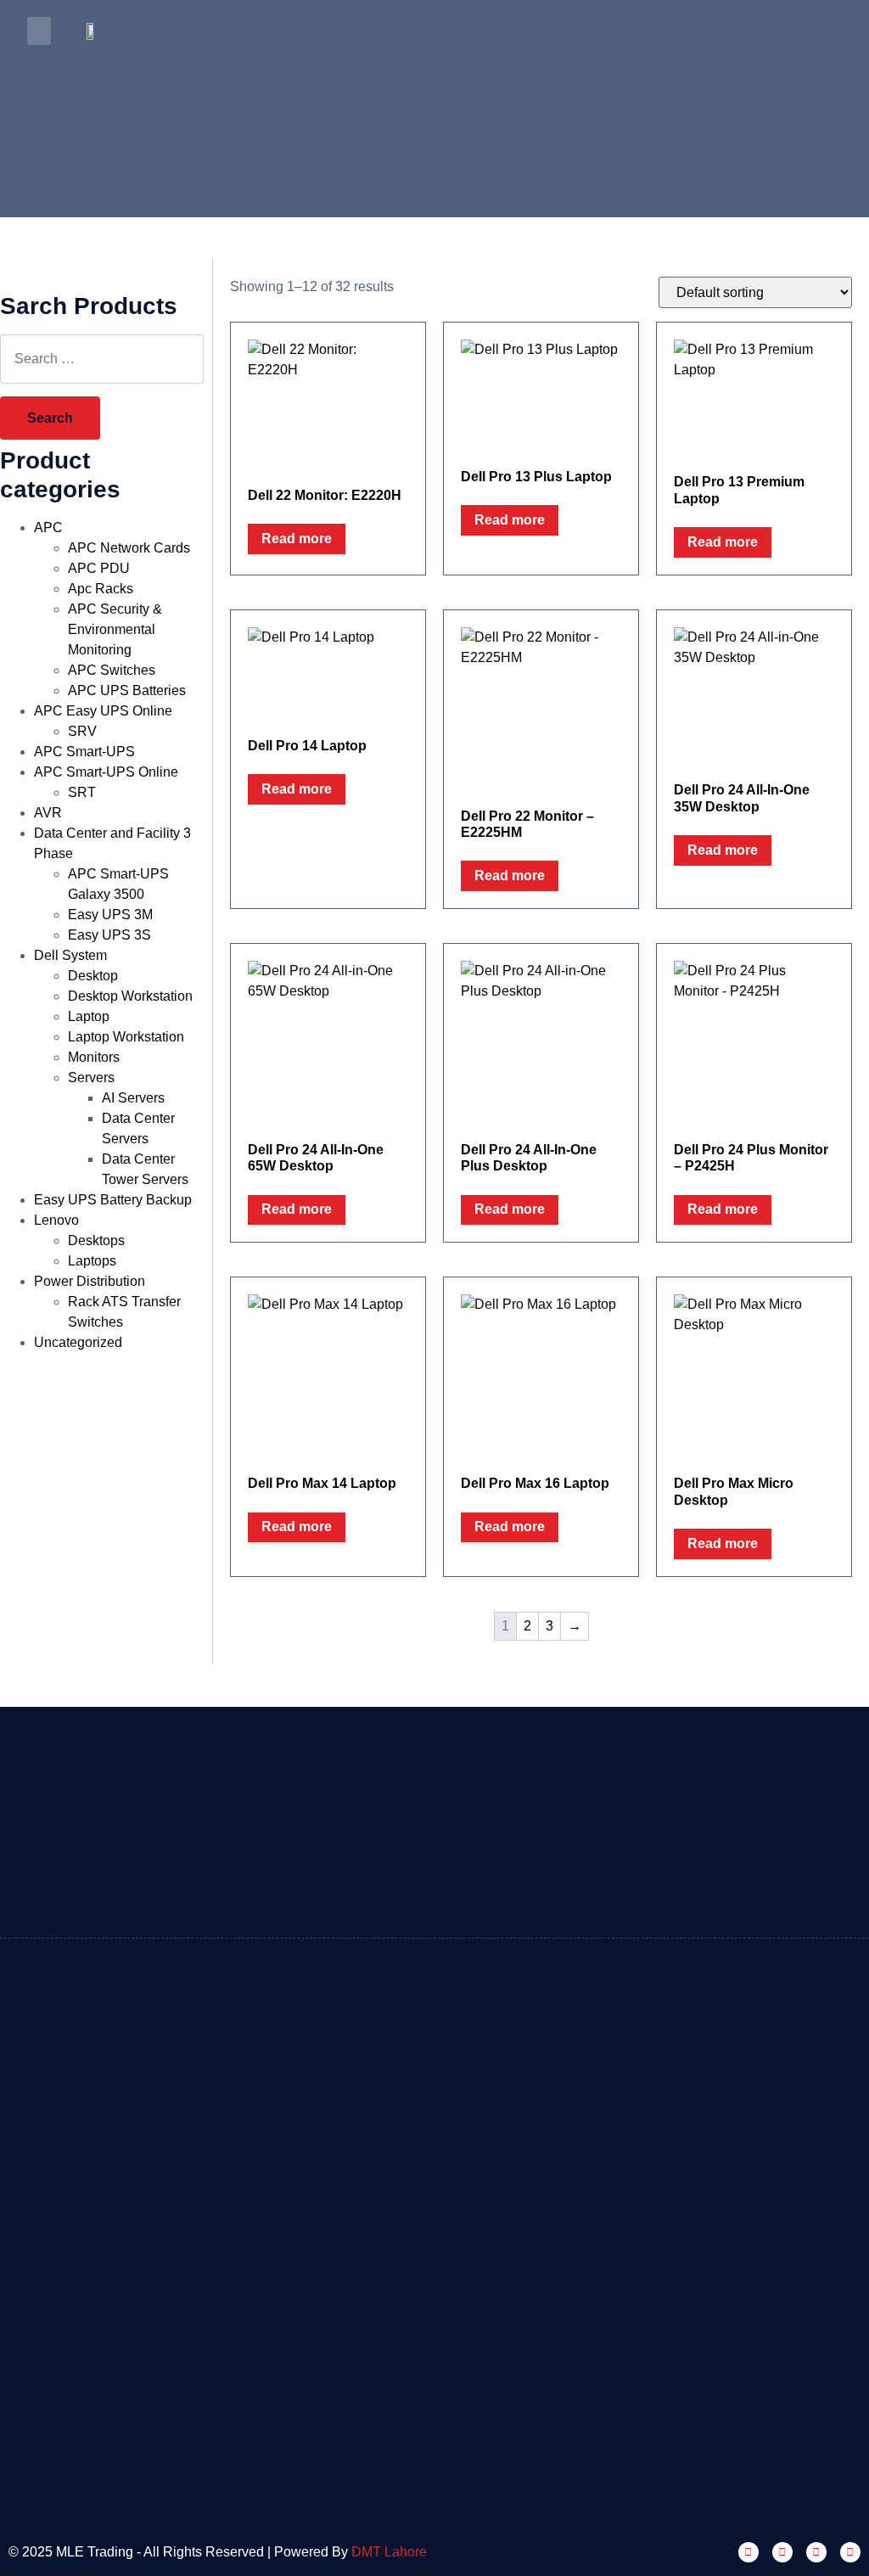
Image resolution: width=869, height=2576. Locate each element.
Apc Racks (101, 589)
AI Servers (133, 1098)
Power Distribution (90, 1281)
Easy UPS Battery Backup (113, 1200)
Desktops (96, 1240)
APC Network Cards (129, 548)
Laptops (92, 1261)
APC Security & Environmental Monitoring (115, 629)
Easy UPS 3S (109, 935)
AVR (48, 813)
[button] (39, 31)
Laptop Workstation (126, 1037)
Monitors (94, 1057)
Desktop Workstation (130, 996)
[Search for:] (102, 359)
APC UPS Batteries (127, 690)
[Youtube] (850, 2552)
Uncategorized (78, 1342)
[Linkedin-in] (816, 2552)
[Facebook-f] (748, 2552)
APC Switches (112, 670)
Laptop (89, 1016)
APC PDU (99, 568)
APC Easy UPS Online (103, 711)
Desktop (93, 976)
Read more (297, 539)
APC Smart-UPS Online (106, 772)
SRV (82, 731)
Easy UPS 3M (110, 915)
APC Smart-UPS (84, 752)
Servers (91, 1078)
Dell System (70, 955)
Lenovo (56, 1220)
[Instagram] (782, 2552)
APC (48, 528)
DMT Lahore (389, 2552)
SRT (82, 792)
